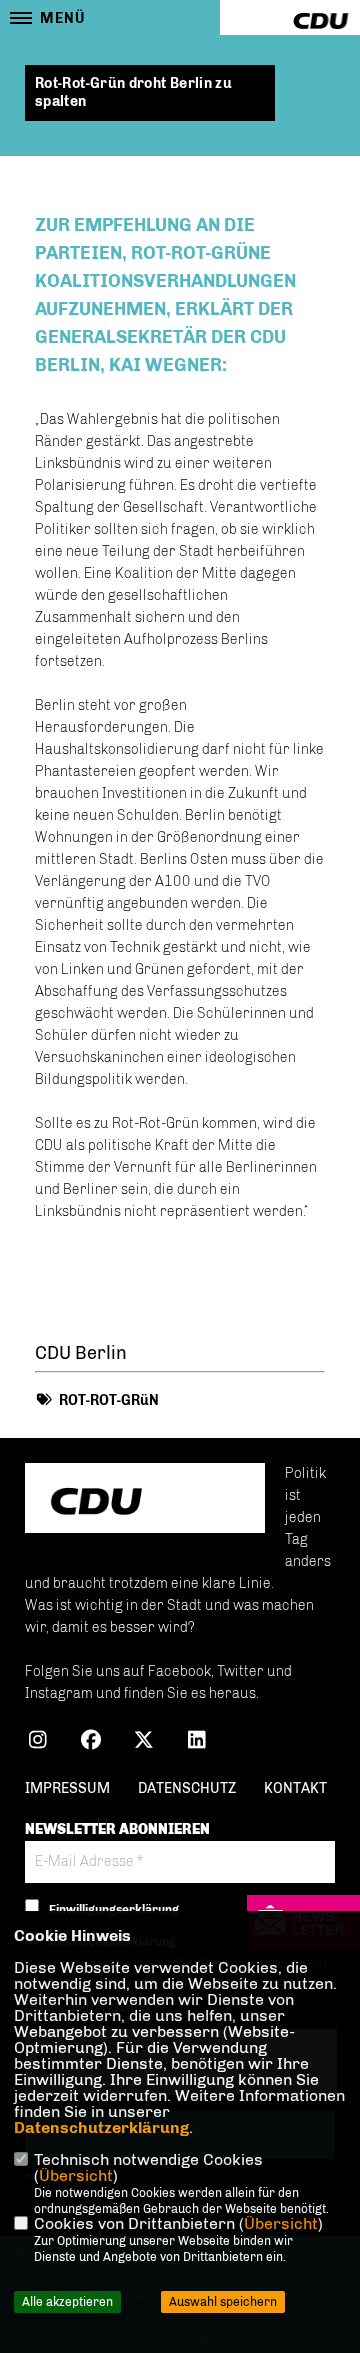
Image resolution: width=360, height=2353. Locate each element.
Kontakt (295, 1788)
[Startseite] (145, 1500)
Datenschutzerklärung (101, 2127)
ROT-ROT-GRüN (109, 1400)
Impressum (67, 1788)
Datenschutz (187, 1788)
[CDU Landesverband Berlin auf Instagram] (37, 1743)
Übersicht (76, 2175)
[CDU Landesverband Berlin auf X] (143, 1743)
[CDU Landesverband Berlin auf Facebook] (90, 1743)
